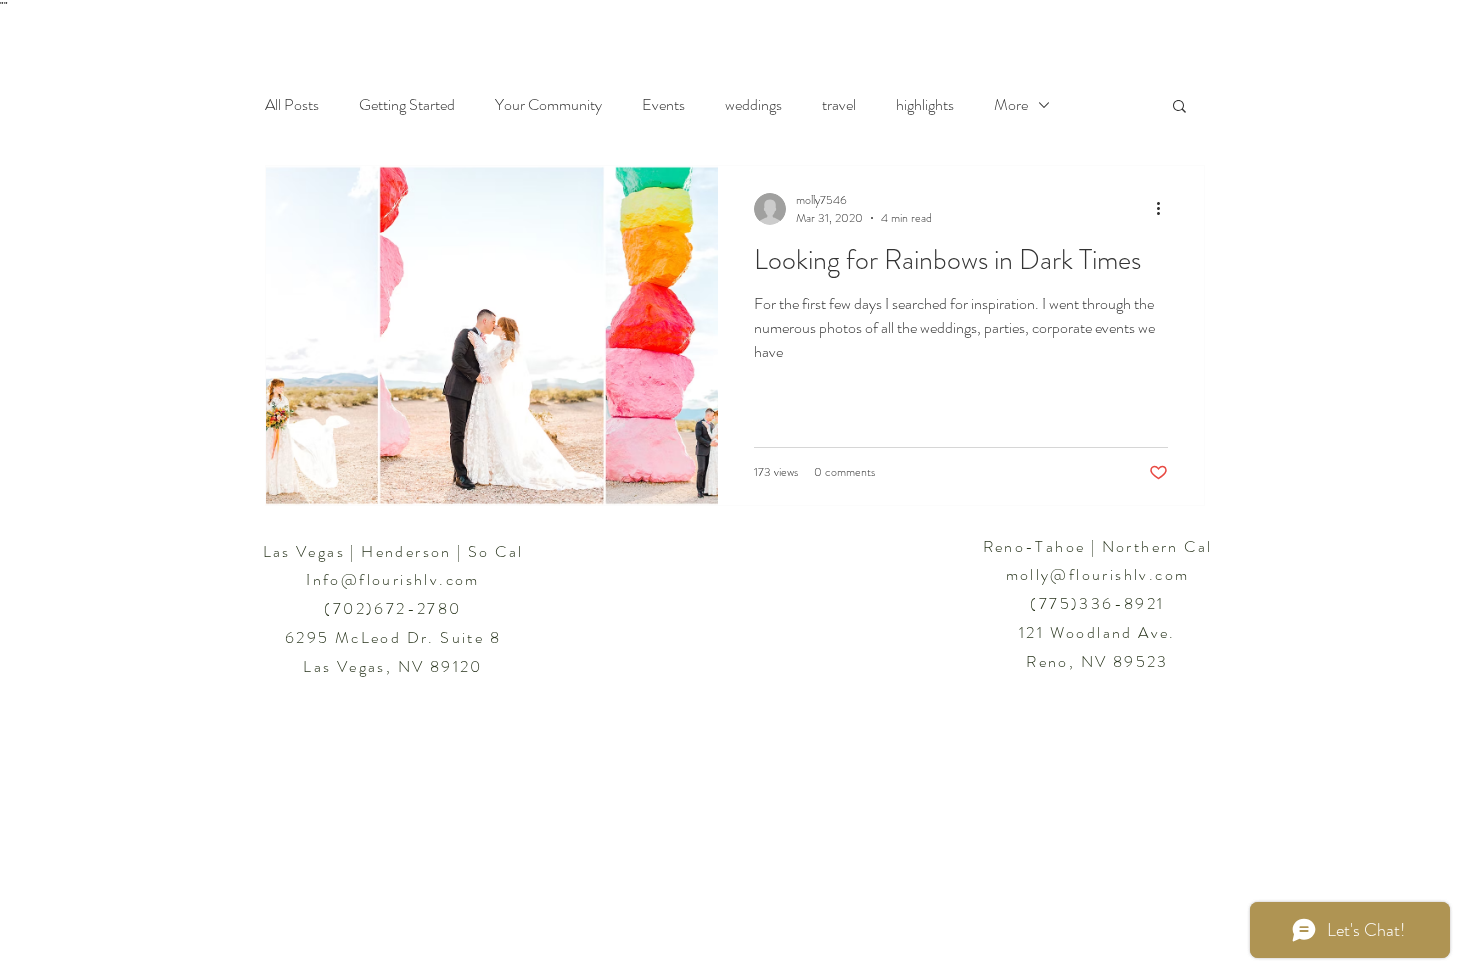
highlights (925, 105)
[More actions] (1165, 209)
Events (663, 105)
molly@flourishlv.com (1098, 574)
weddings (753, 105)
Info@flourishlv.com (393, 579)
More (1011, 105)
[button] (1179, 107)
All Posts (292, 105)
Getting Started (407, 105)
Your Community (548, 105)
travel (839, 105)
